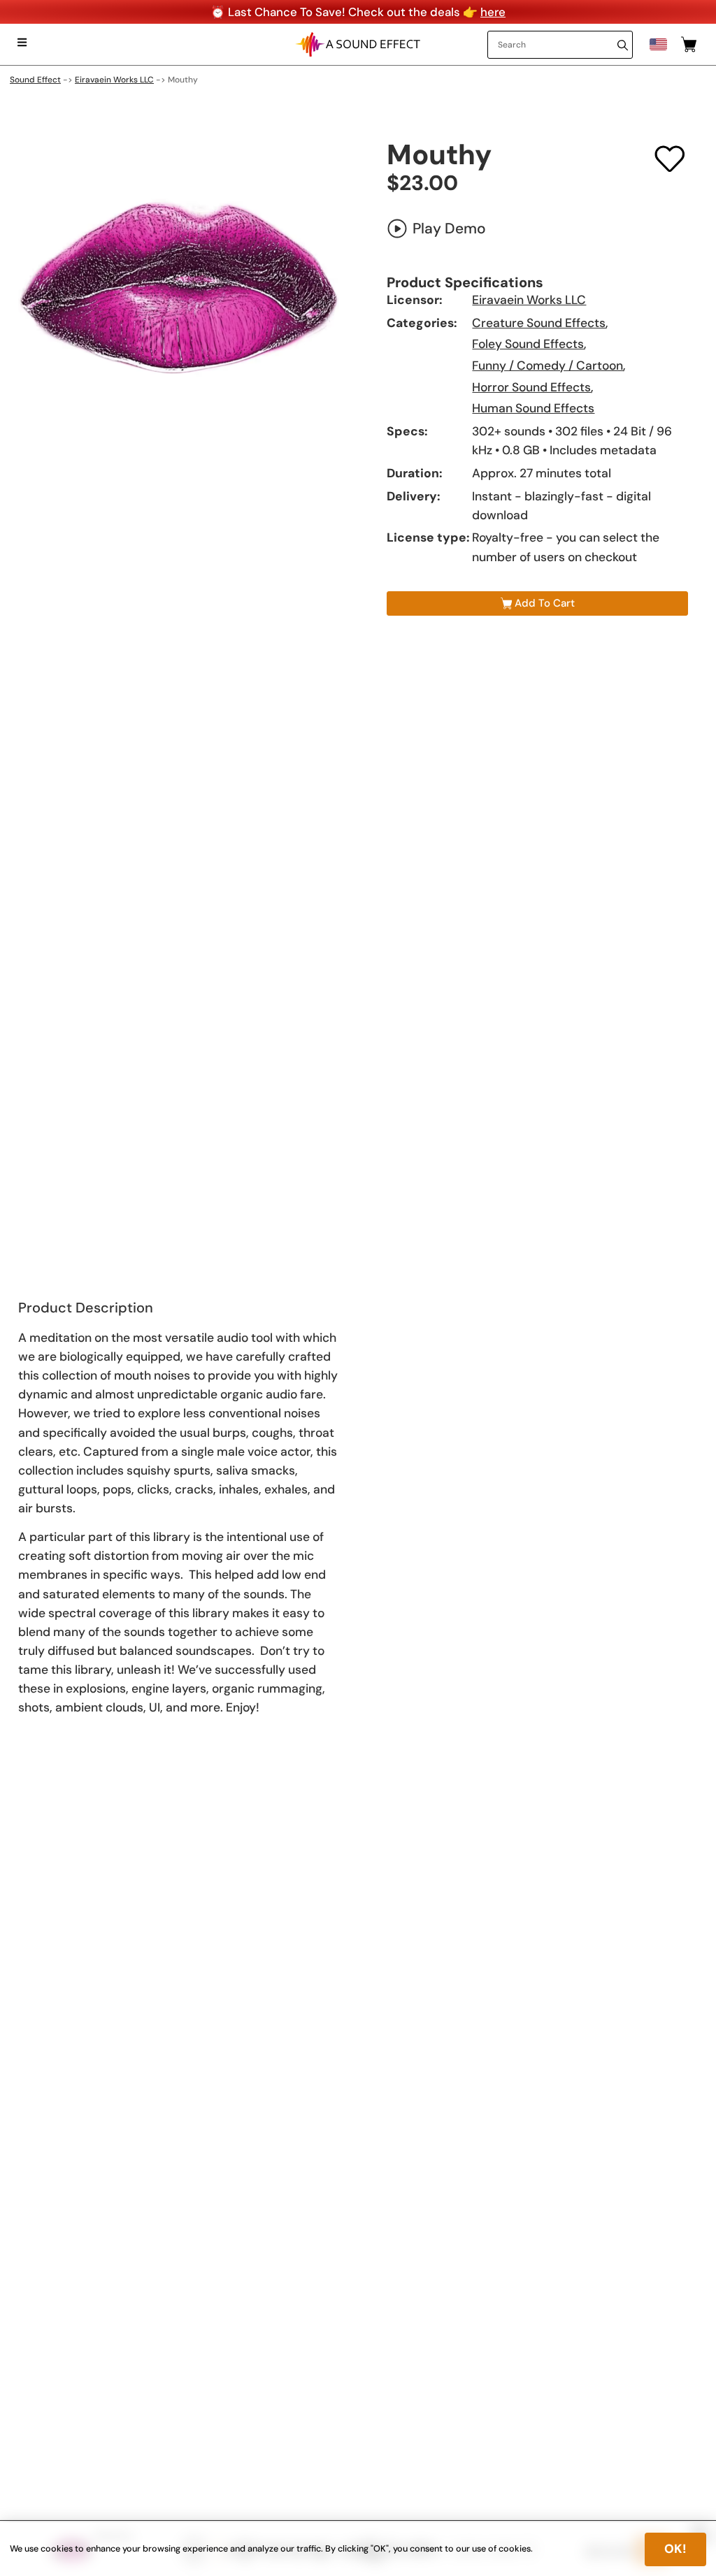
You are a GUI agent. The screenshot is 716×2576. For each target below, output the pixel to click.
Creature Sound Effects (539, 323)
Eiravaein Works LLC (114, 80)
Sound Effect (35, 80)
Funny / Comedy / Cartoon (547, 366)
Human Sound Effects (533, 408)
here (493, 12)
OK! (675, 2549)
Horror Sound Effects (531, 387)
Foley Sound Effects (528, 344)
